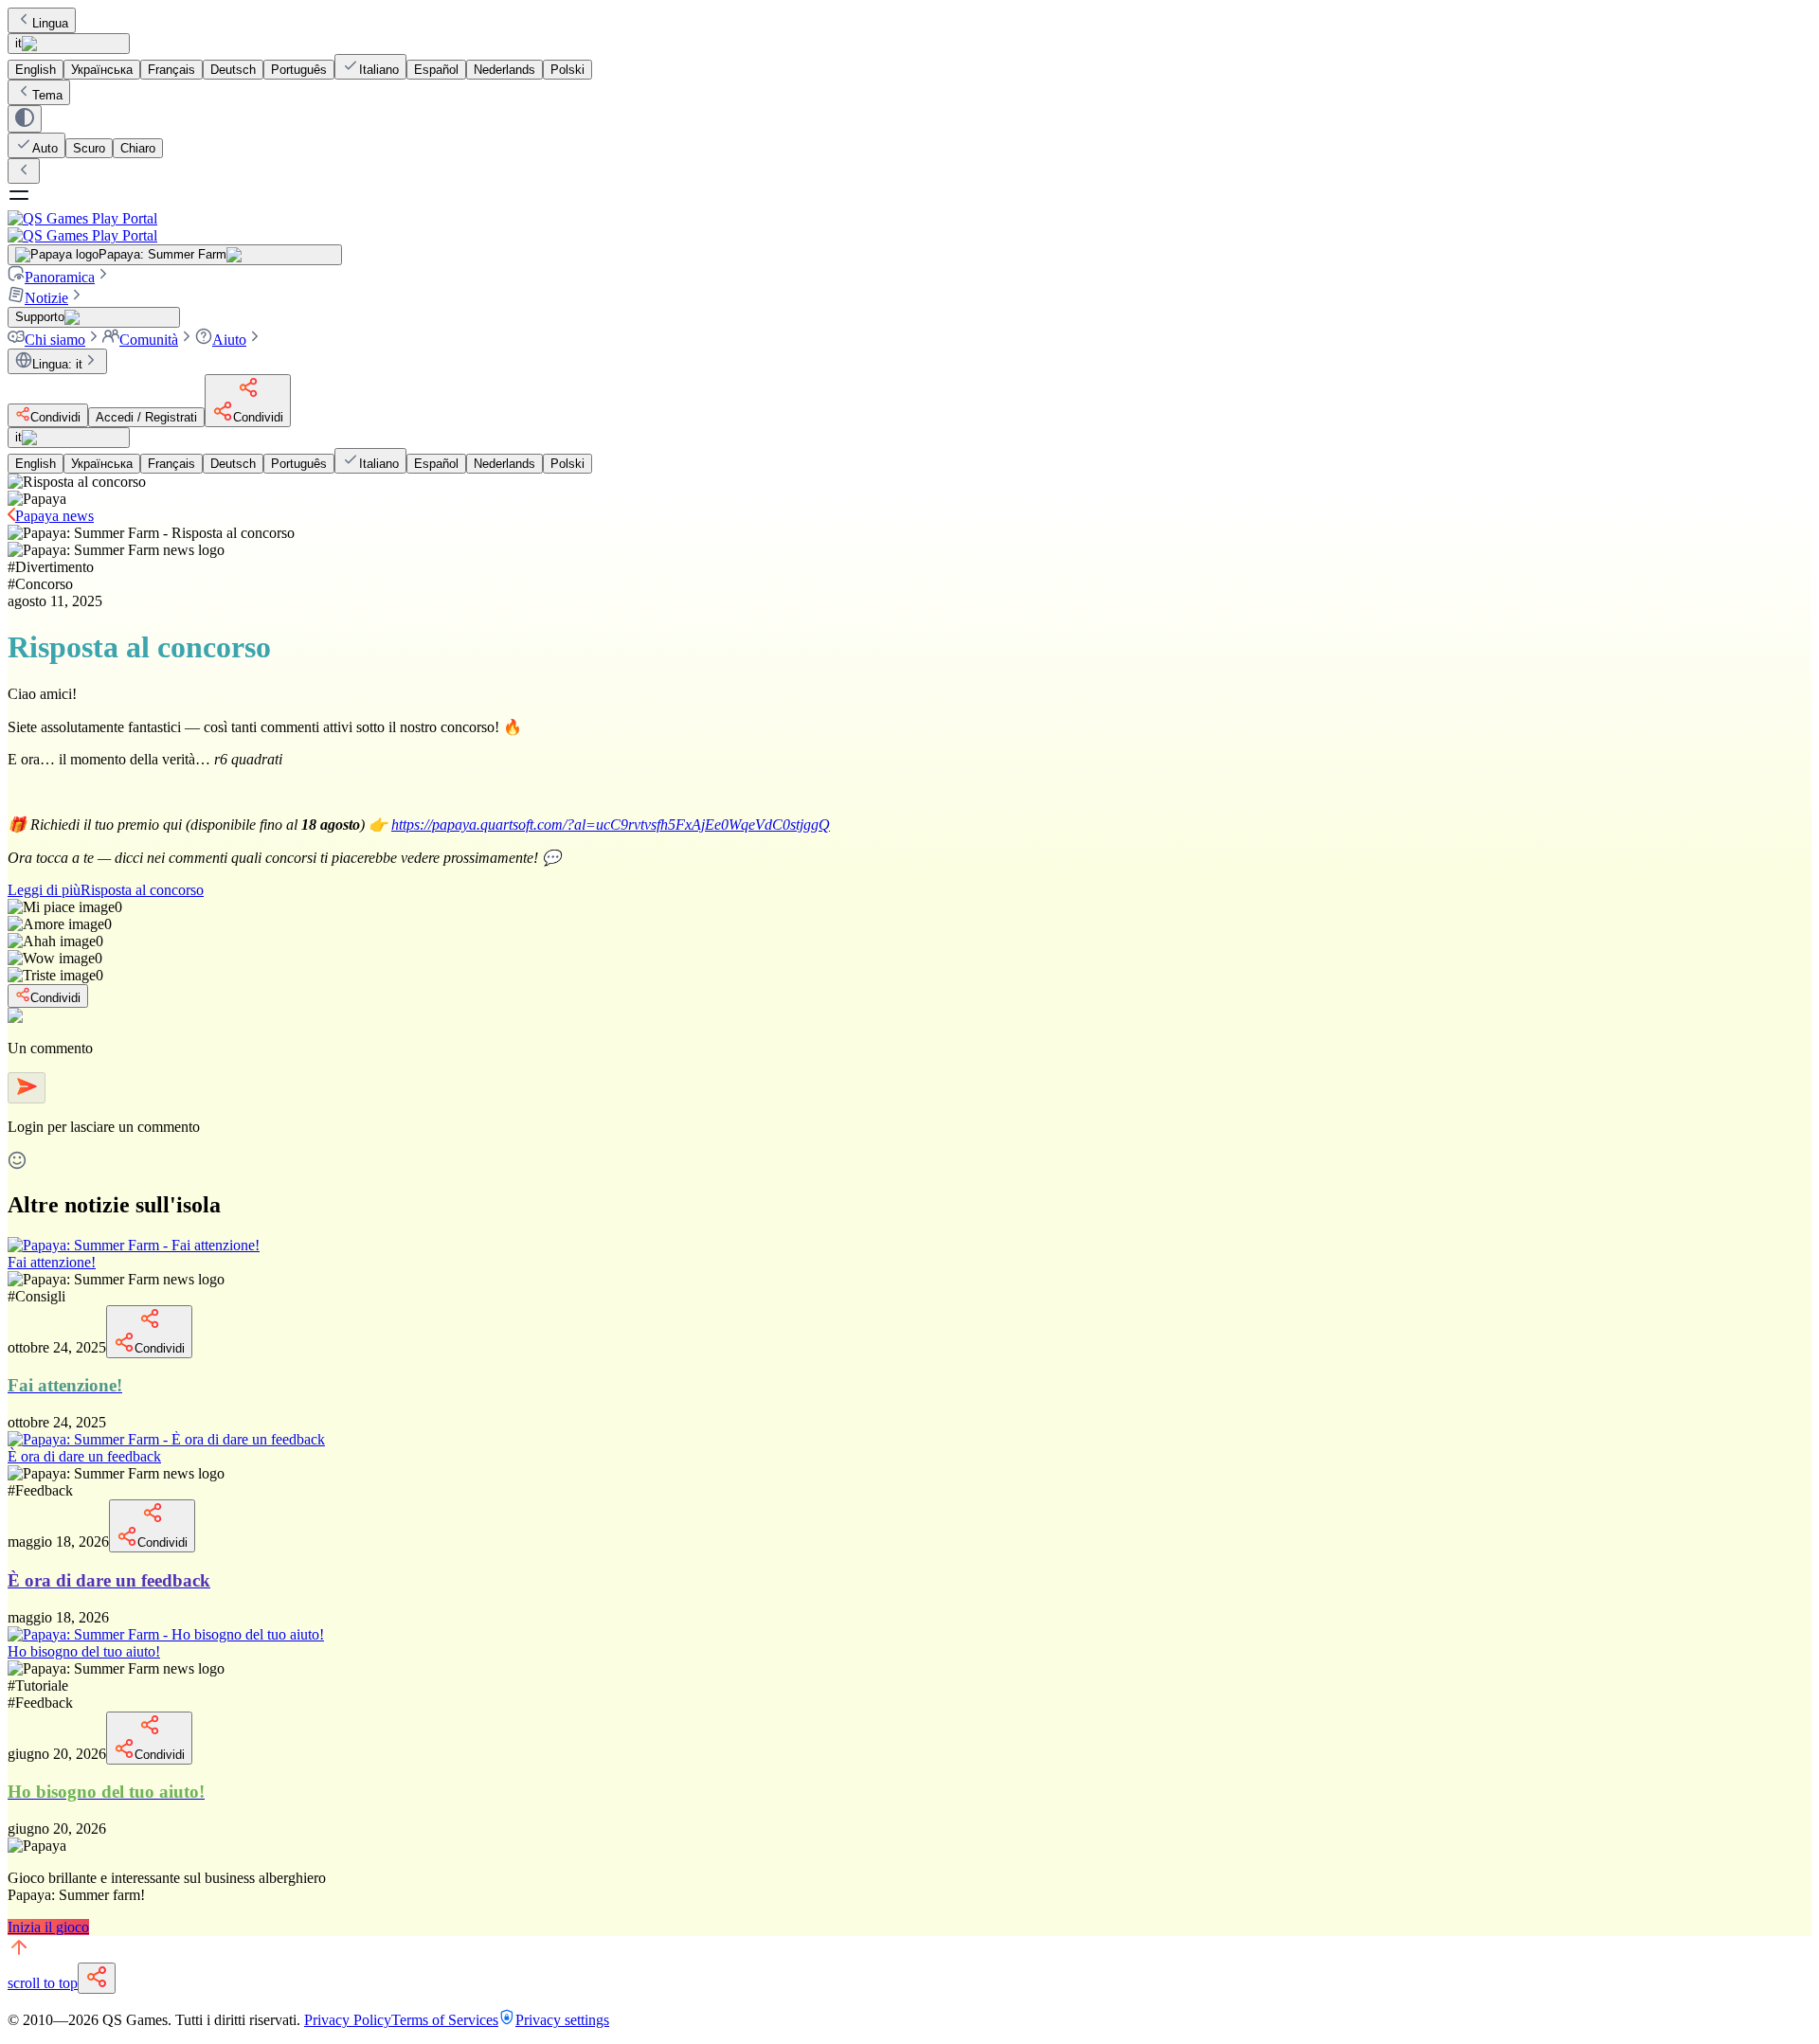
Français (171, 70)
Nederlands (504, 70)
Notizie (46, 298)
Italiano (379, 70)
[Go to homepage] (909, 227)
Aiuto (229, 340)
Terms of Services (445, 2020)
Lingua (50, 23)
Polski (567, 70)
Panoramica (60, 277)
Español (436, 70)
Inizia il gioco (48, 1927)
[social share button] (97, 1978)
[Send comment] (27, 1088)
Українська (102, 70)
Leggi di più (106, 890)
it (18, 43)
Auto (45, 148)
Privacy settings (562, 2020)
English (36, 70)
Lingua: (57, 364)
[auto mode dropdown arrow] (25, 119)
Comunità (149, 340)
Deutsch (233, 70)
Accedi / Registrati (146, 417)
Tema (47, 95)
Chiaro (138, 148)
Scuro (89, 148)
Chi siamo (55, 340)
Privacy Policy (348, 2020)
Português (299, 70)
